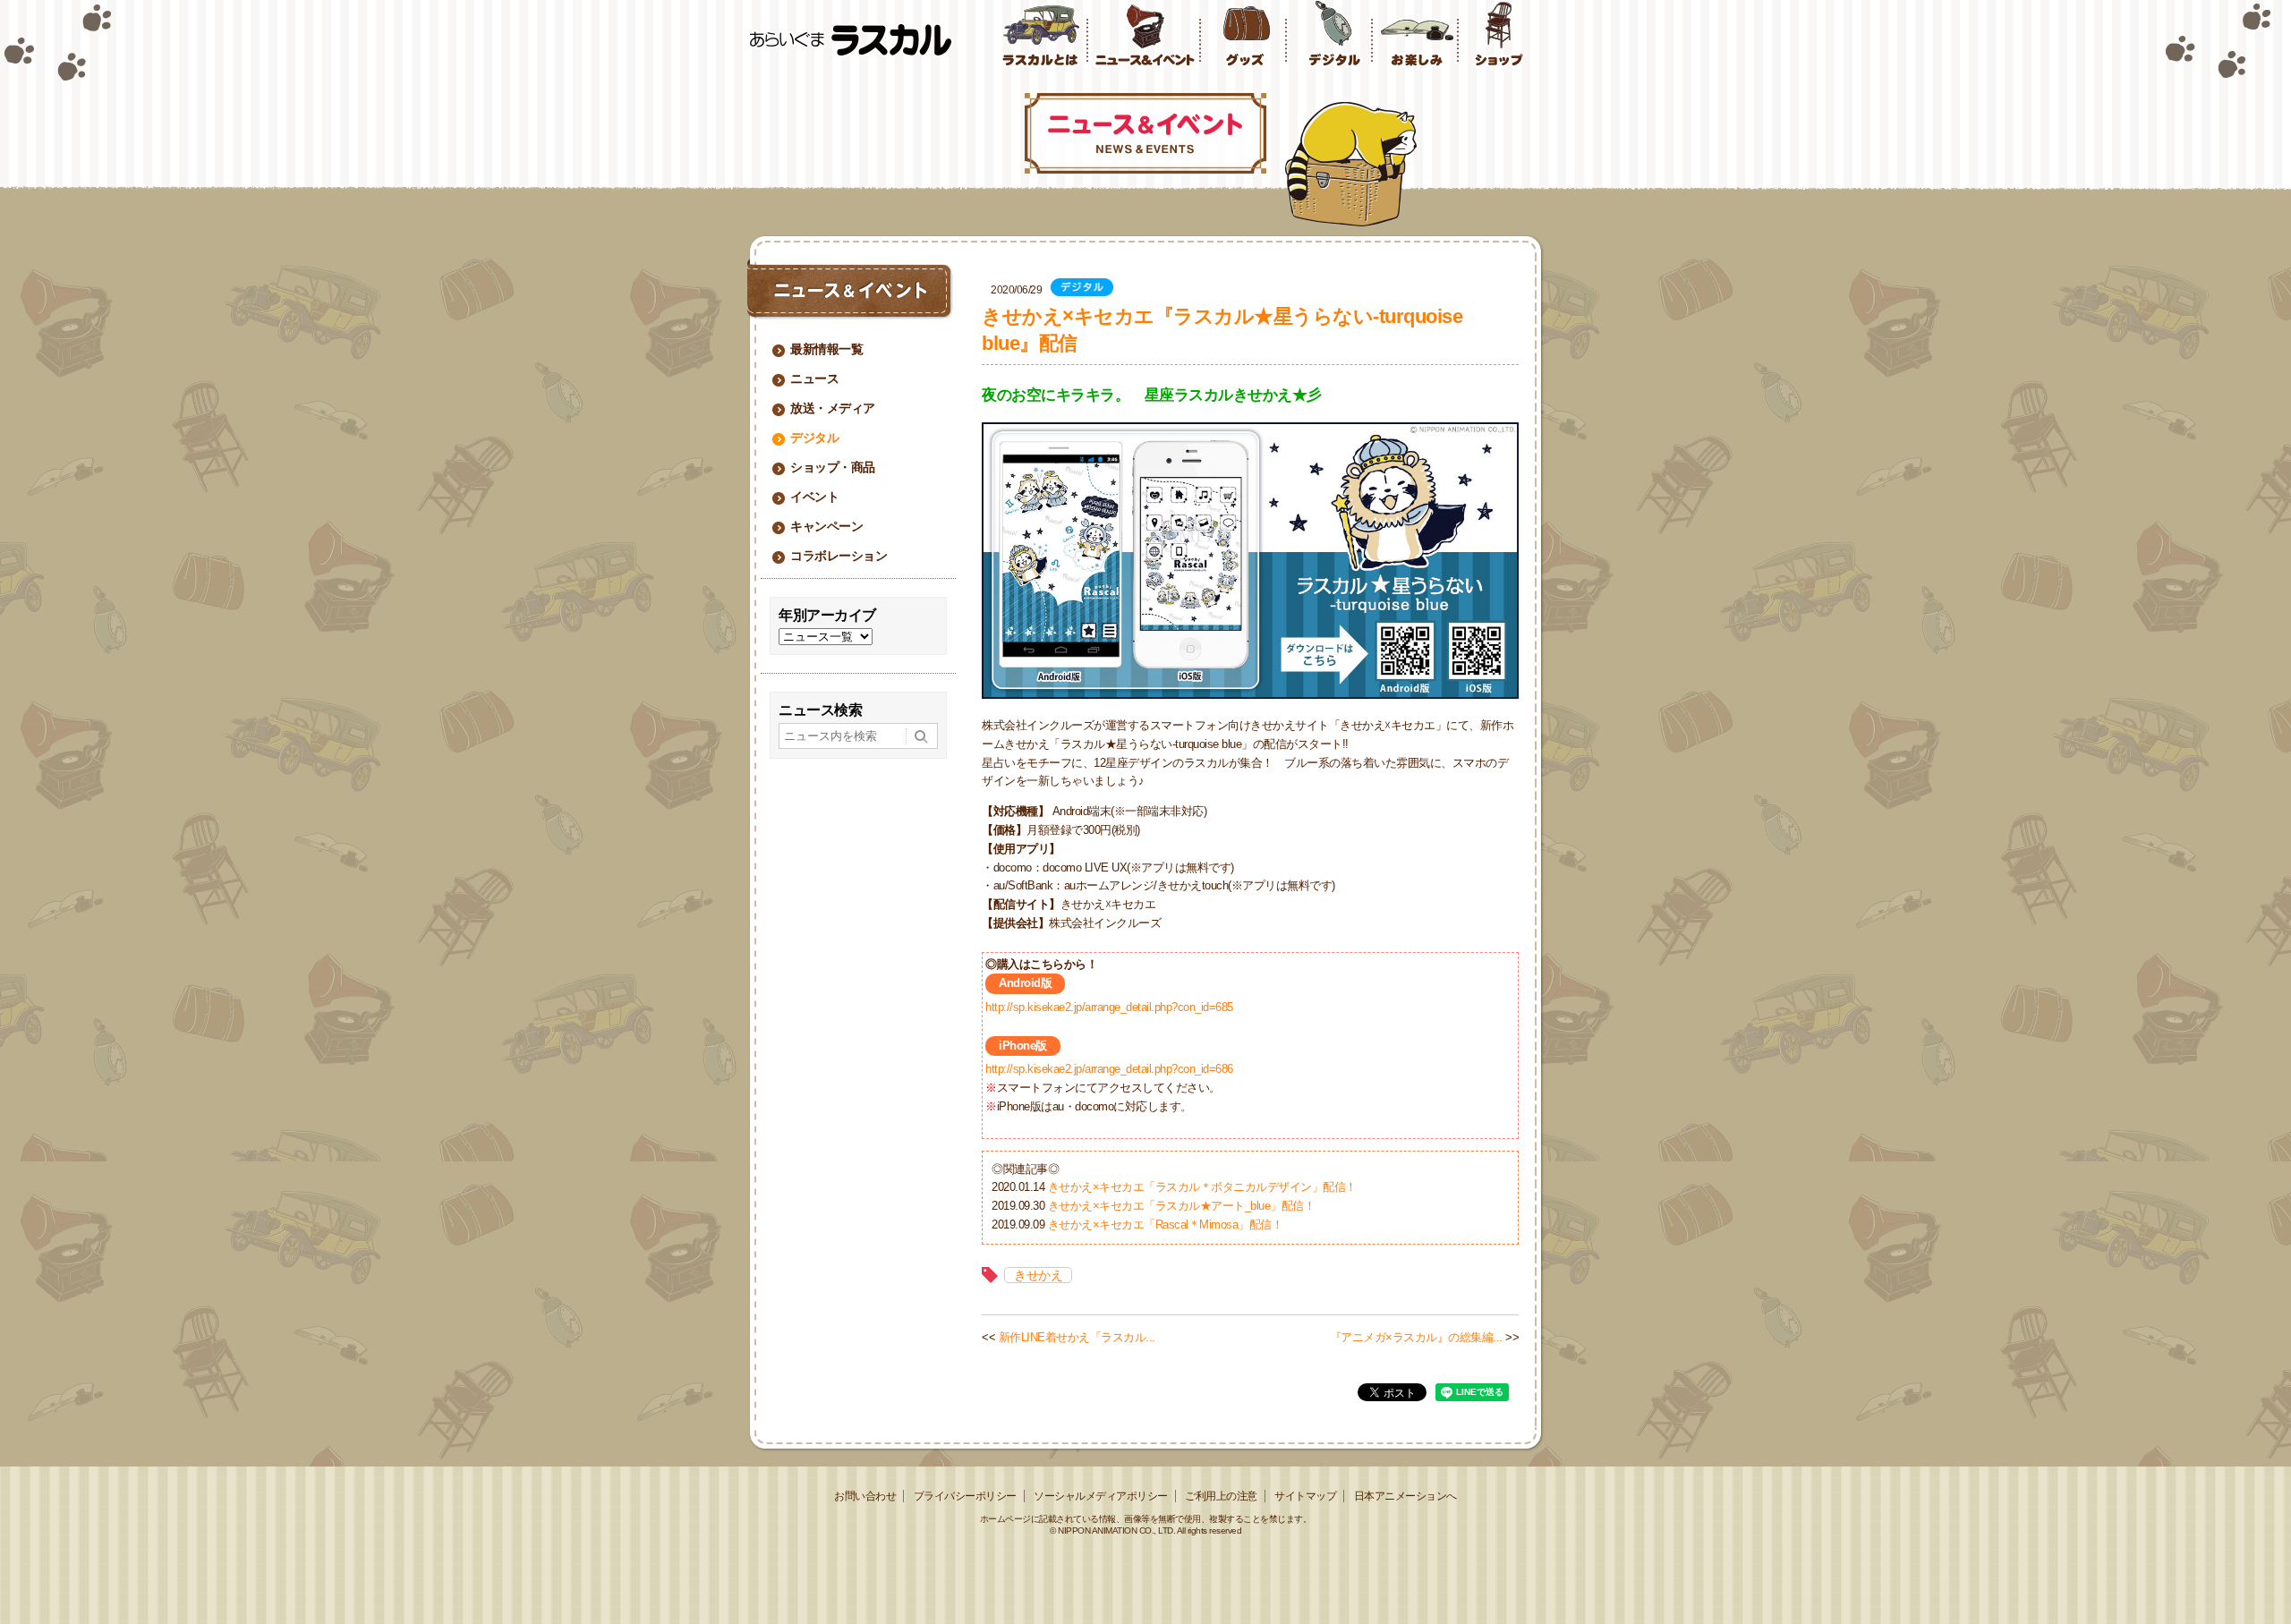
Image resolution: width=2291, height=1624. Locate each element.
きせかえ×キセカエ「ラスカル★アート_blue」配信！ (1182, 1206)
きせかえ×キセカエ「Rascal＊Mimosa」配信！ (1166, 1224)
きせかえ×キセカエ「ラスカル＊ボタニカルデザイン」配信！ (1202, 1187)
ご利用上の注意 (1221, 1496)
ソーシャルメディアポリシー (1101, 1496)
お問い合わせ (865, 1496)
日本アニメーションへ (1405, 1496)
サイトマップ (1305, 1496)
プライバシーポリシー (965, 1496)
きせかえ (1038, 1275)
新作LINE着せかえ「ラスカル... (1077, 1337)
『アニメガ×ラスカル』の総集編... (1416, 1337)
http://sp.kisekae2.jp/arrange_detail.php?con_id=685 (1109, 1007)
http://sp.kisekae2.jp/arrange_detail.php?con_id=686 (1109, 1069)
